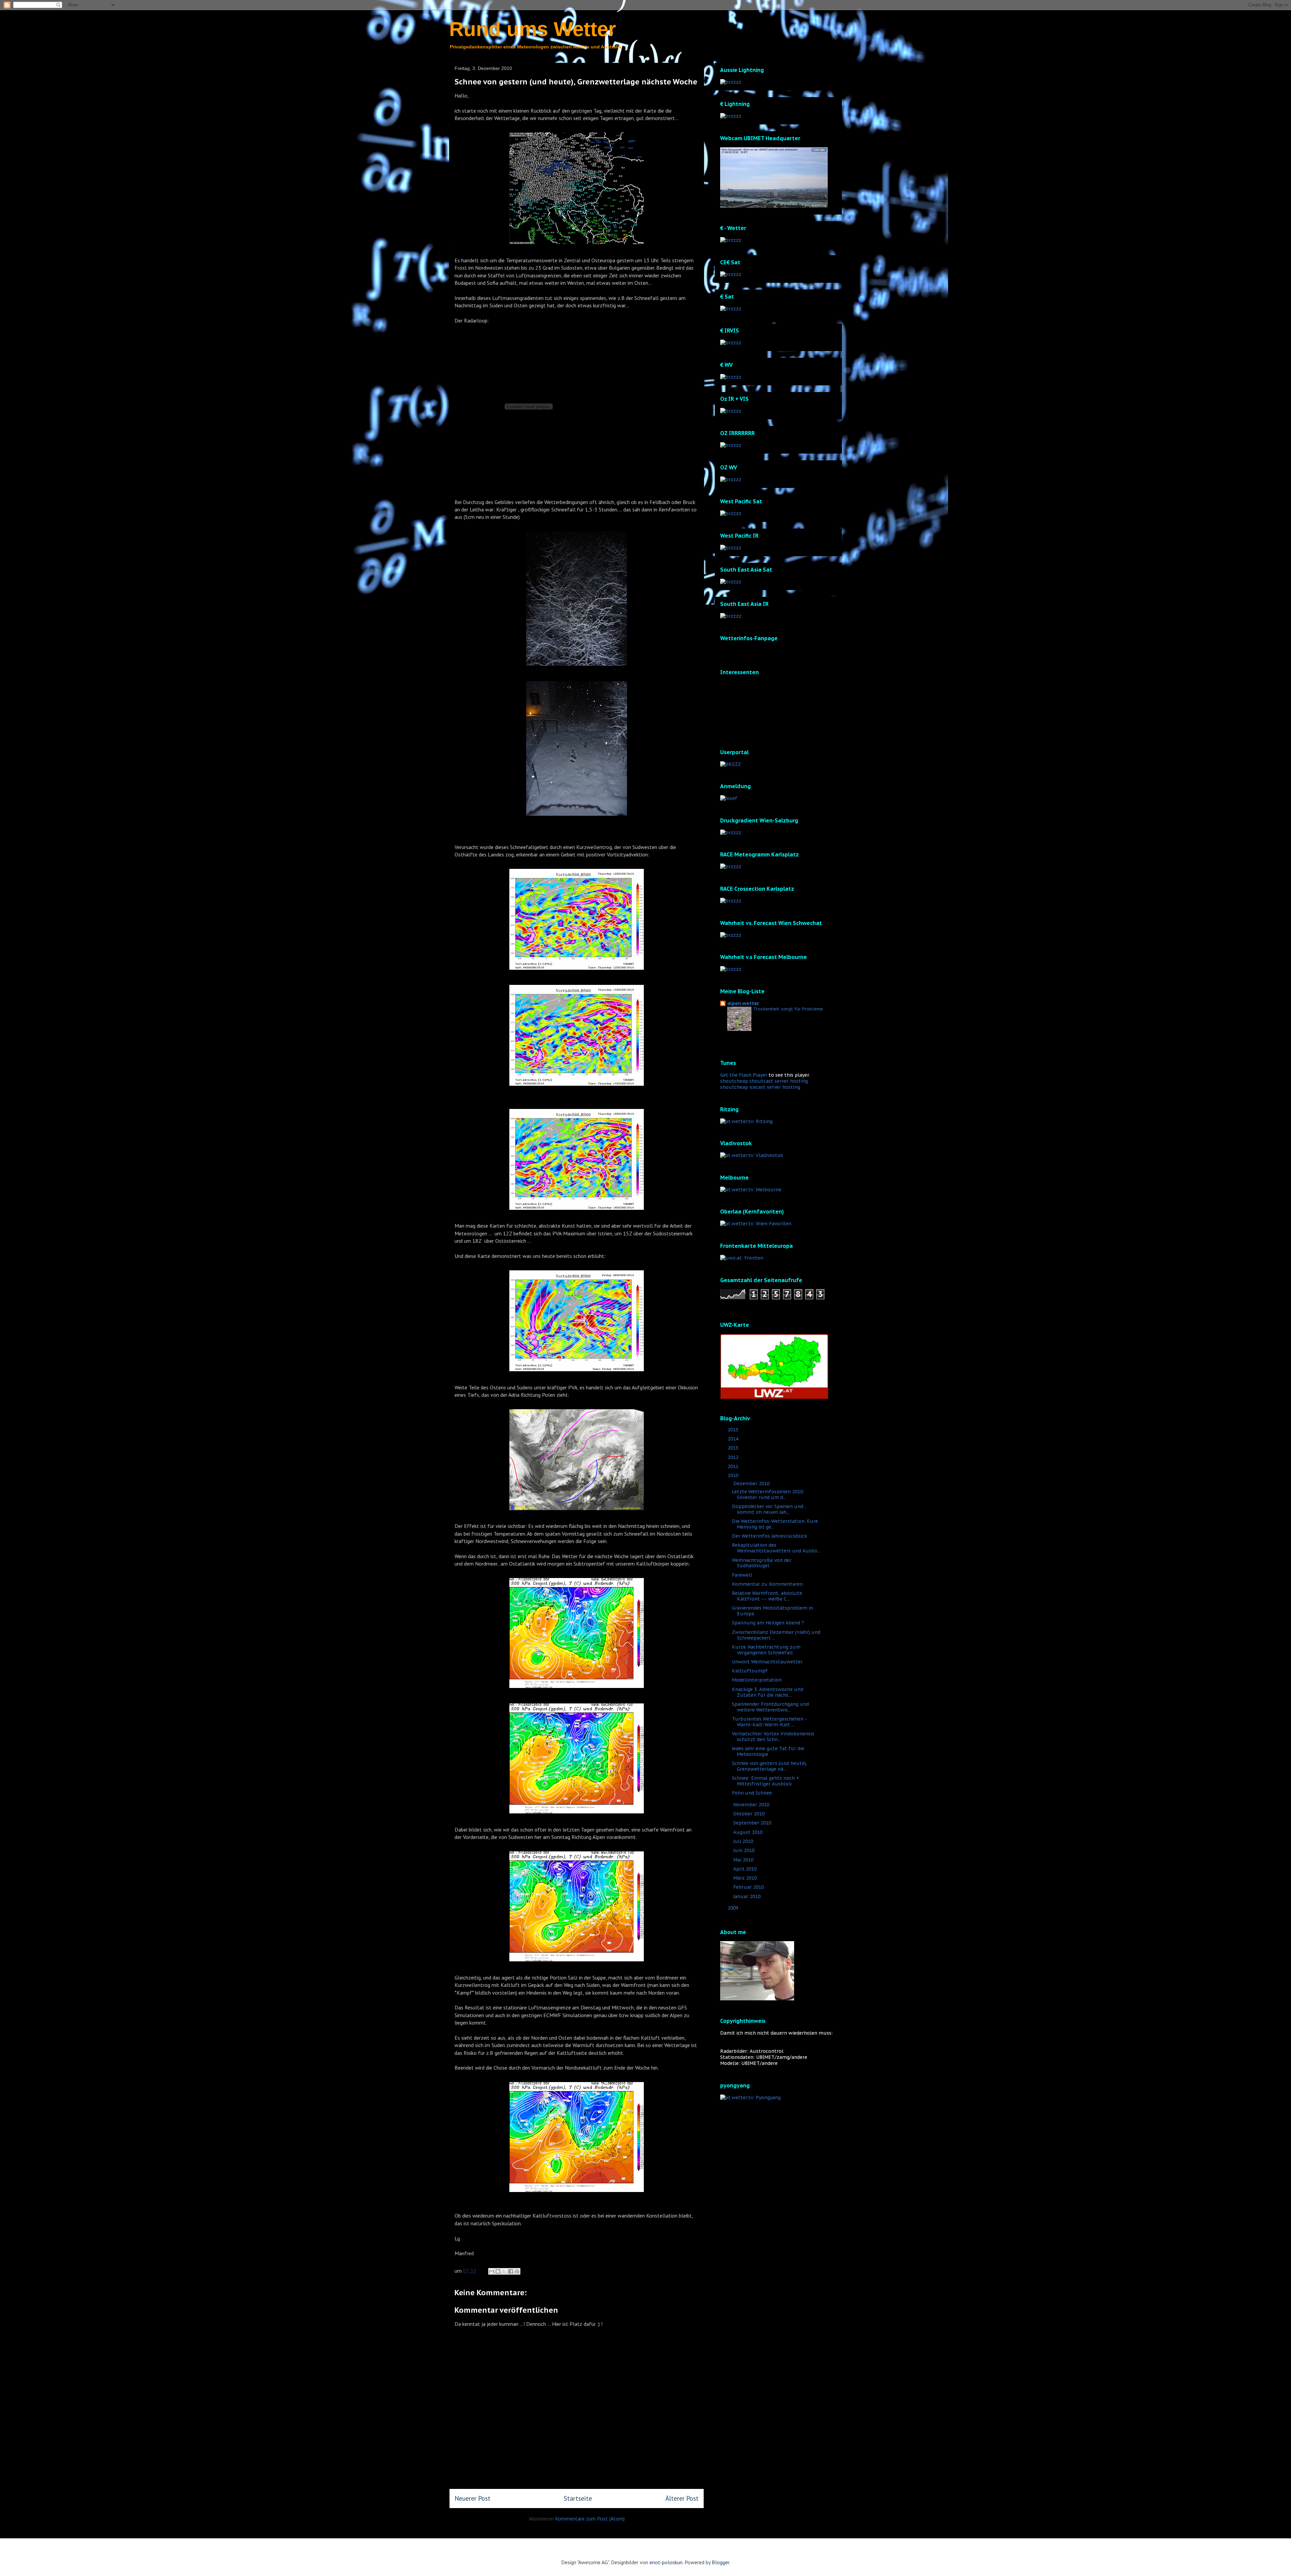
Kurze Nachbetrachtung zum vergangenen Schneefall (766, 1650)
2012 (734, 1457)
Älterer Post (682, 2498)
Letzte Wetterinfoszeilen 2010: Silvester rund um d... (768, 1494)
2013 (734, 1448)
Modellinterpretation (757, 1680)
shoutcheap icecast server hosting (760, 1087)
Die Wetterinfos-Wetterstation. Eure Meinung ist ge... (775, 1524)
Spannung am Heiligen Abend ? (768, 1623)
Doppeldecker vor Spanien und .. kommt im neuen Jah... (769, 1509)
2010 (734, 1475)
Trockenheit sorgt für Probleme (788, 1009)
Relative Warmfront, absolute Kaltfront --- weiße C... (767, 1596)
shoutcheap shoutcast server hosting (764, 1081)
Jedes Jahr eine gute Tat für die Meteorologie (768, 1751)
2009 (734, 1908)
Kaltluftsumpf (750, 1671)
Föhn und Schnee (752, 1793)
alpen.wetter (743, 1003)
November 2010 (752, 1805)
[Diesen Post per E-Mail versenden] (492, 2271)
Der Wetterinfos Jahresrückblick (769, 1536)
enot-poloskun (666, 2562)
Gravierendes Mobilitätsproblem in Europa (772, 1611)
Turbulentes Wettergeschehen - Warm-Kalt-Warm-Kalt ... (769, 1722)
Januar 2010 (748, 1896)
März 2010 (746, 1878)
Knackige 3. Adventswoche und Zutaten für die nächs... (768, 1692)
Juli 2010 (744, 1841)
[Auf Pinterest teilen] (517, 2271)
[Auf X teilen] (504, 2271)
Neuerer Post (473, 2498)
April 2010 (746, 1869)
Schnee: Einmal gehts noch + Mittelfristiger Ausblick (766, 1781)
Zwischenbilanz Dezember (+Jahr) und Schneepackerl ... (776, 1635)
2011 (734, 1466)
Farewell (742, 1575)
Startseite (578, 2498)
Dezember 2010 (752, 1484)
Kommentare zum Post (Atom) (590, 2519)
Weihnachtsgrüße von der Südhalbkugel (762, 1563)
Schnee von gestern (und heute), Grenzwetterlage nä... (770, 1766)
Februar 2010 (749, 1887)
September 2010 (753, 1823)
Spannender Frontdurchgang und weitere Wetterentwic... (770, 1707)
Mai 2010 (744, 1860)
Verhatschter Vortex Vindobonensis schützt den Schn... (773, 1737)
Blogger (720, 2562)
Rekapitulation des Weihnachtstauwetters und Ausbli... (776, 1548)
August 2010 (749, 1832)
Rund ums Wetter (533, 29)
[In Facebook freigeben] (511, 2271)
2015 (734, 1430)
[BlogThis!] (498, 2271)
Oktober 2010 (750, 1814)
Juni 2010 (745, 1850)
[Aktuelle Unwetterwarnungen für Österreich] (774, 1397)
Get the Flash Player (744, 1075)
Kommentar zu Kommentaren (767, 1584)
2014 (734, 1439)
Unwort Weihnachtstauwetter (767, 1662)
